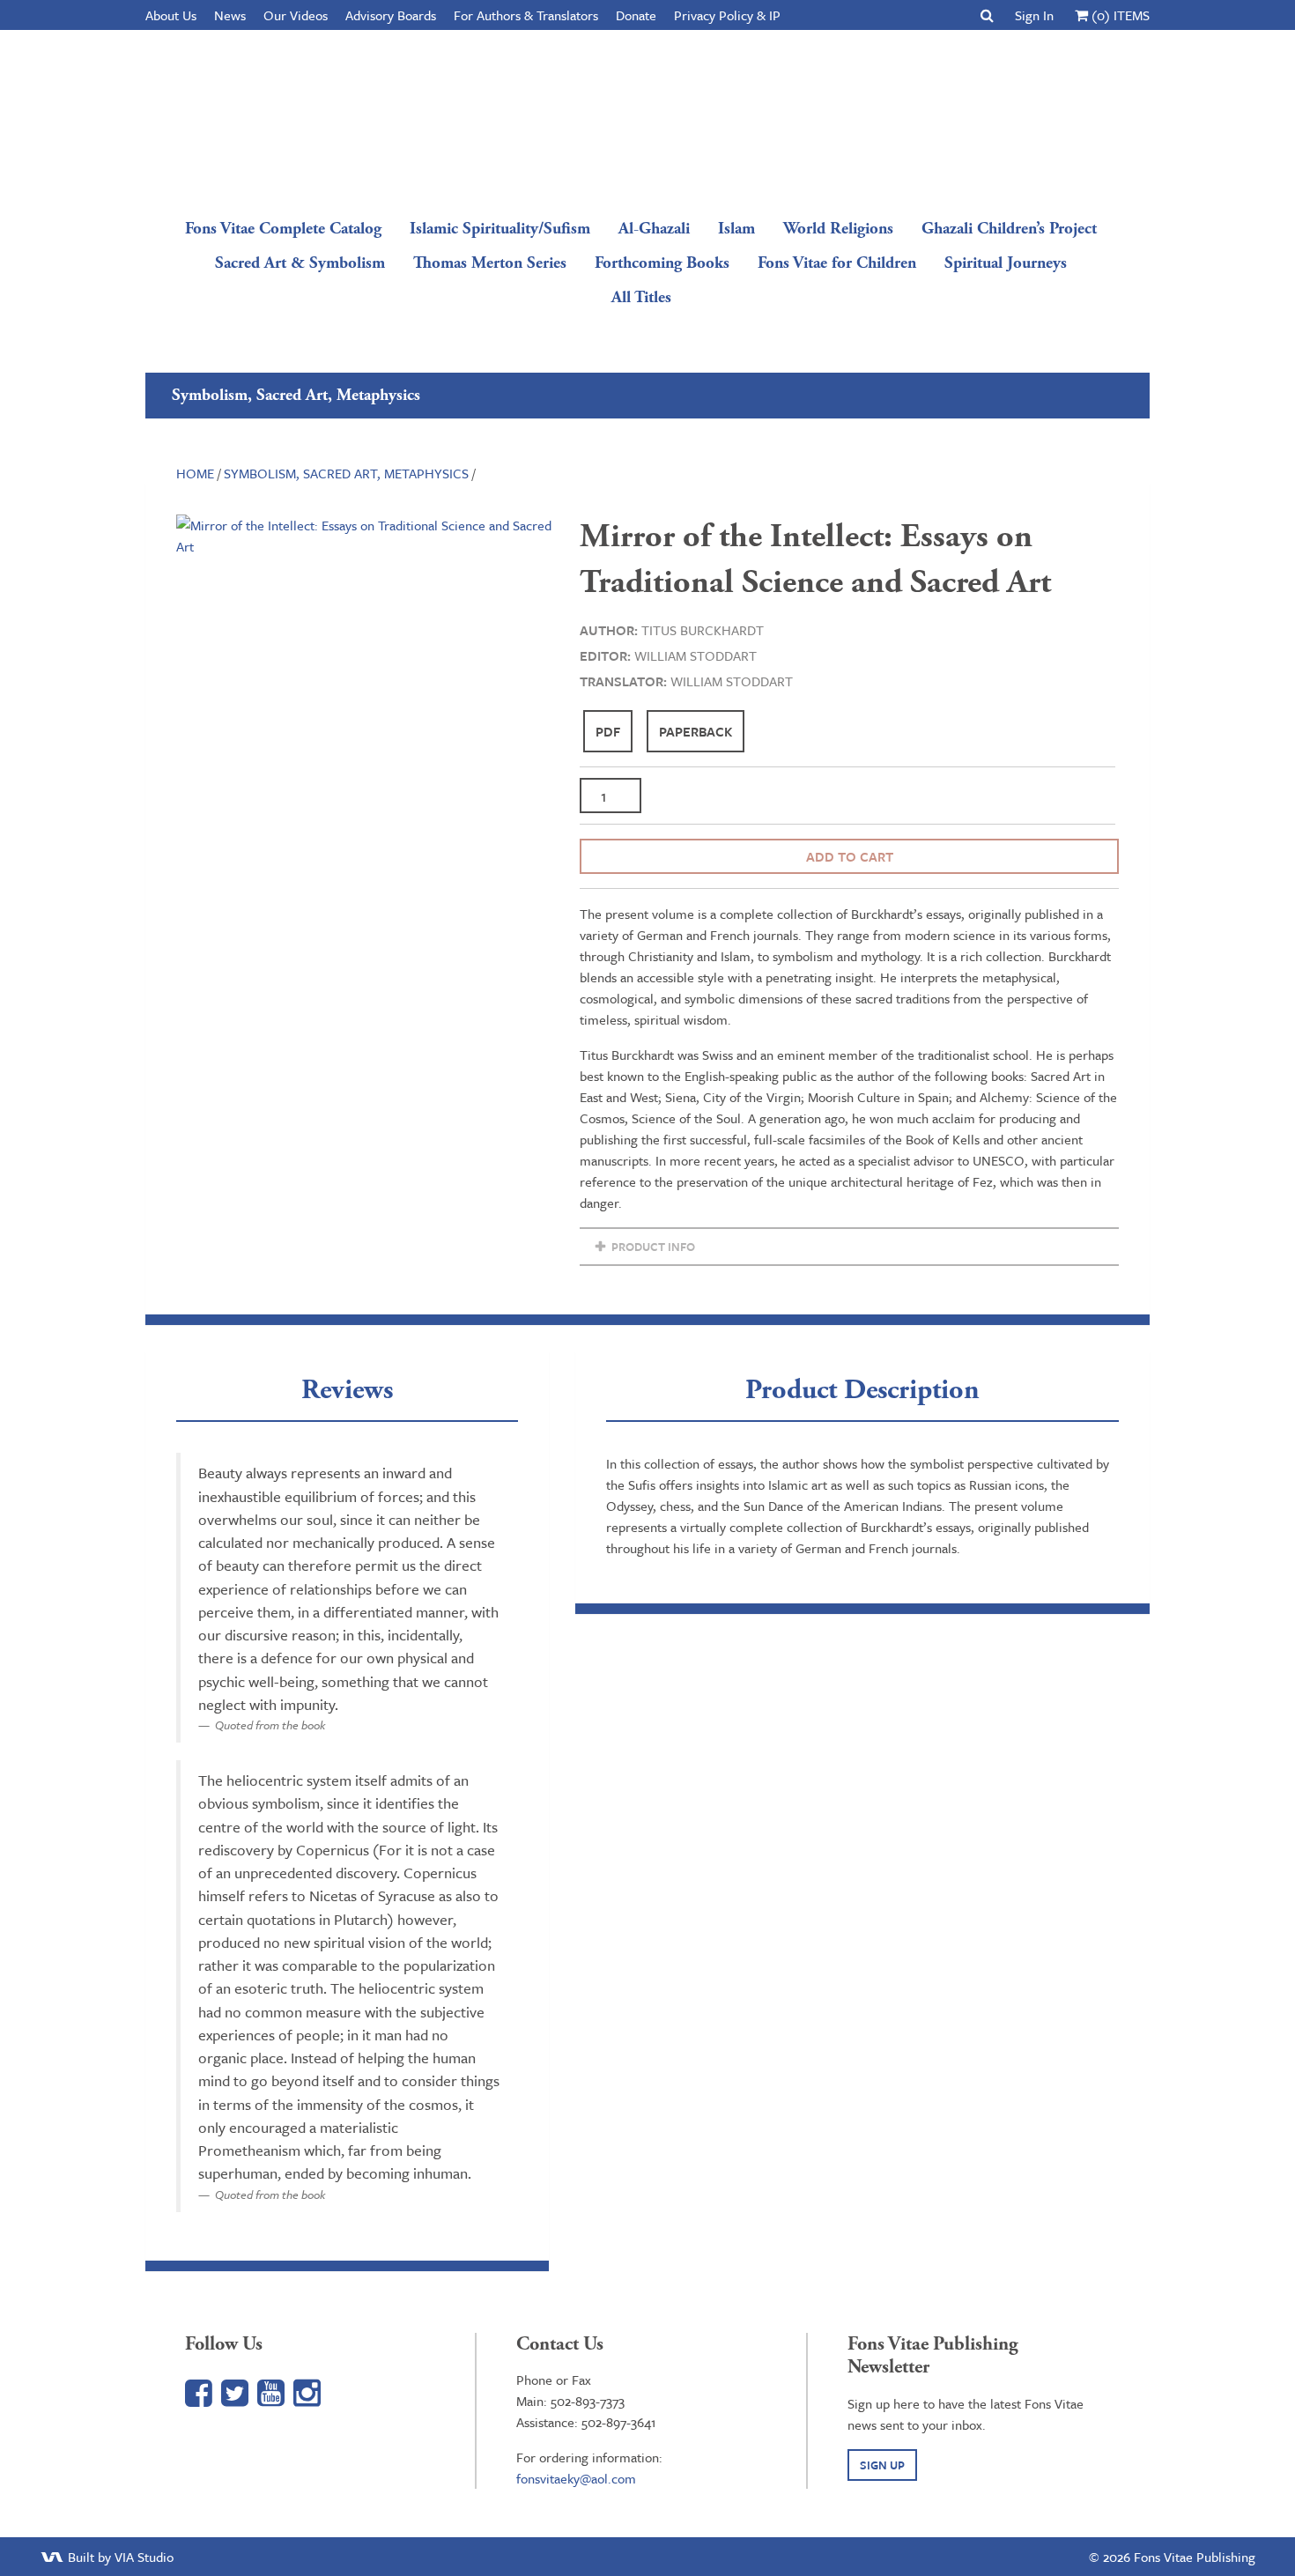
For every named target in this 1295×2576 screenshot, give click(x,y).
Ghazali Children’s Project (1009, 229)
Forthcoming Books (662, 263)
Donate (636, 15)
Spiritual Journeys (1006, 263)
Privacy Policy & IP (727, 15)
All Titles (641, 297)
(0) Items (1119, 15)
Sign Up (882, 2465)
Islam (736, 229)
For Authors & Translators (526, 15)
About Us (171, 15)
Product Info (652, 1247)
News (230, 15)
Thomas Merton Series (490, 263)
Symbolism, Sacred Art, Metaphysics (346, 473)
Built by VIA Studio (119, 2557)
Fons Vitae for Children (837, 263)
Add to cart (850, 856)
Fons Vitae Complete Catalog (283, 229)
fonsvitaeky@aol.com (576, 2478)
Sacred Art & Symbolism (300, 263)
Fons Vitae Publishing (641, 119)
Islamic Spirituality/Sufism (500, 229)
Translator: (623, 681)
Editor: (605, 655)
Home (195, 473)
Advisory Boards (391, 15)
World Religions (838, 229)
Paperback (696, 731)
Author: (609, 630)
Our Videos (296, 15)
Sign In (1034, 15)
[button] (987, 15)
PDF (608, 731)
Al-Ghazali (654, 229)
